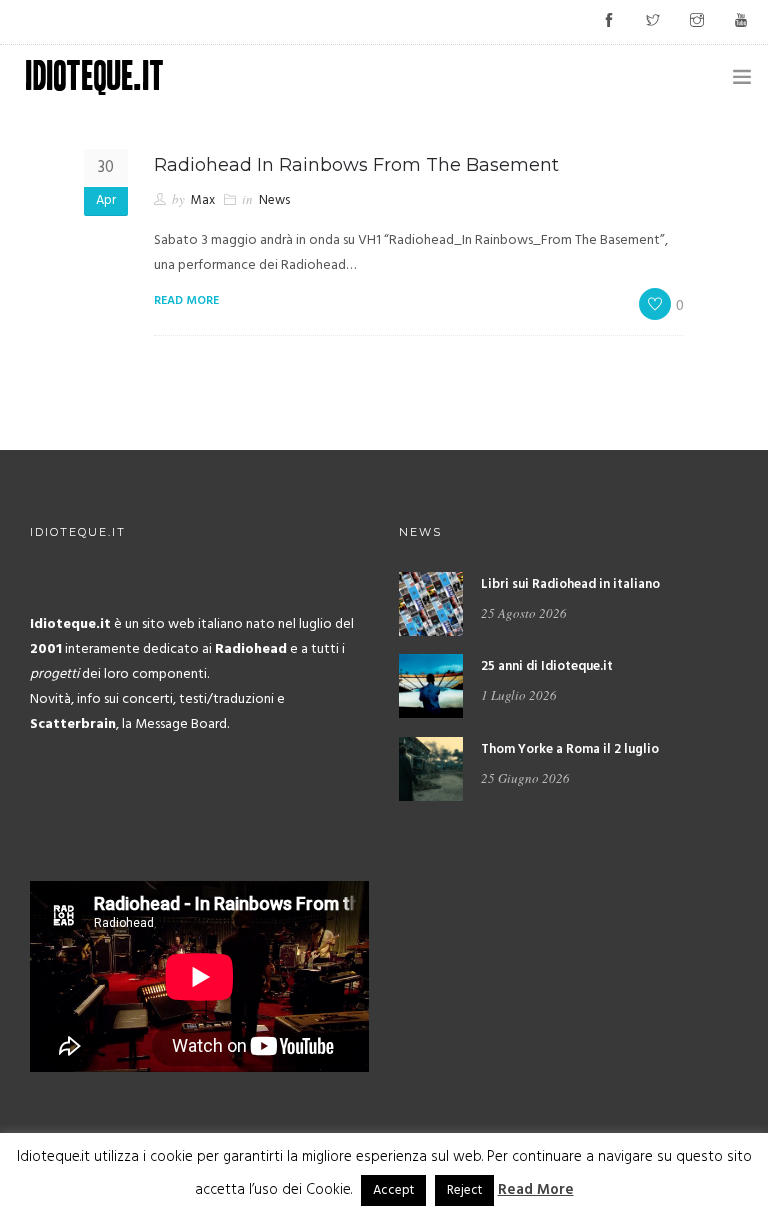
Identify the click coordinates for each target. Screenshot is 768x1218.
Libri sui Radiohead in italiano (570, 584)
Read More (536, 1190)
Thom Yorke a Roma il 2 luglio (570, 749)
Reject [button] (464, 1190)
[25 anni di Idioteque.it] (431, 686)
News (274, 200)
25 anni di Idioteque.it (547, 666)
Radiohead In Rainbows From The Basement (356, 165)
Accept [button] (393, 1190)
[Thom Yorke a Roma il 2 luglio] (431, 768)
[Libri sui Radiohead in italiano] (431, 603)
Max (203, 200)
